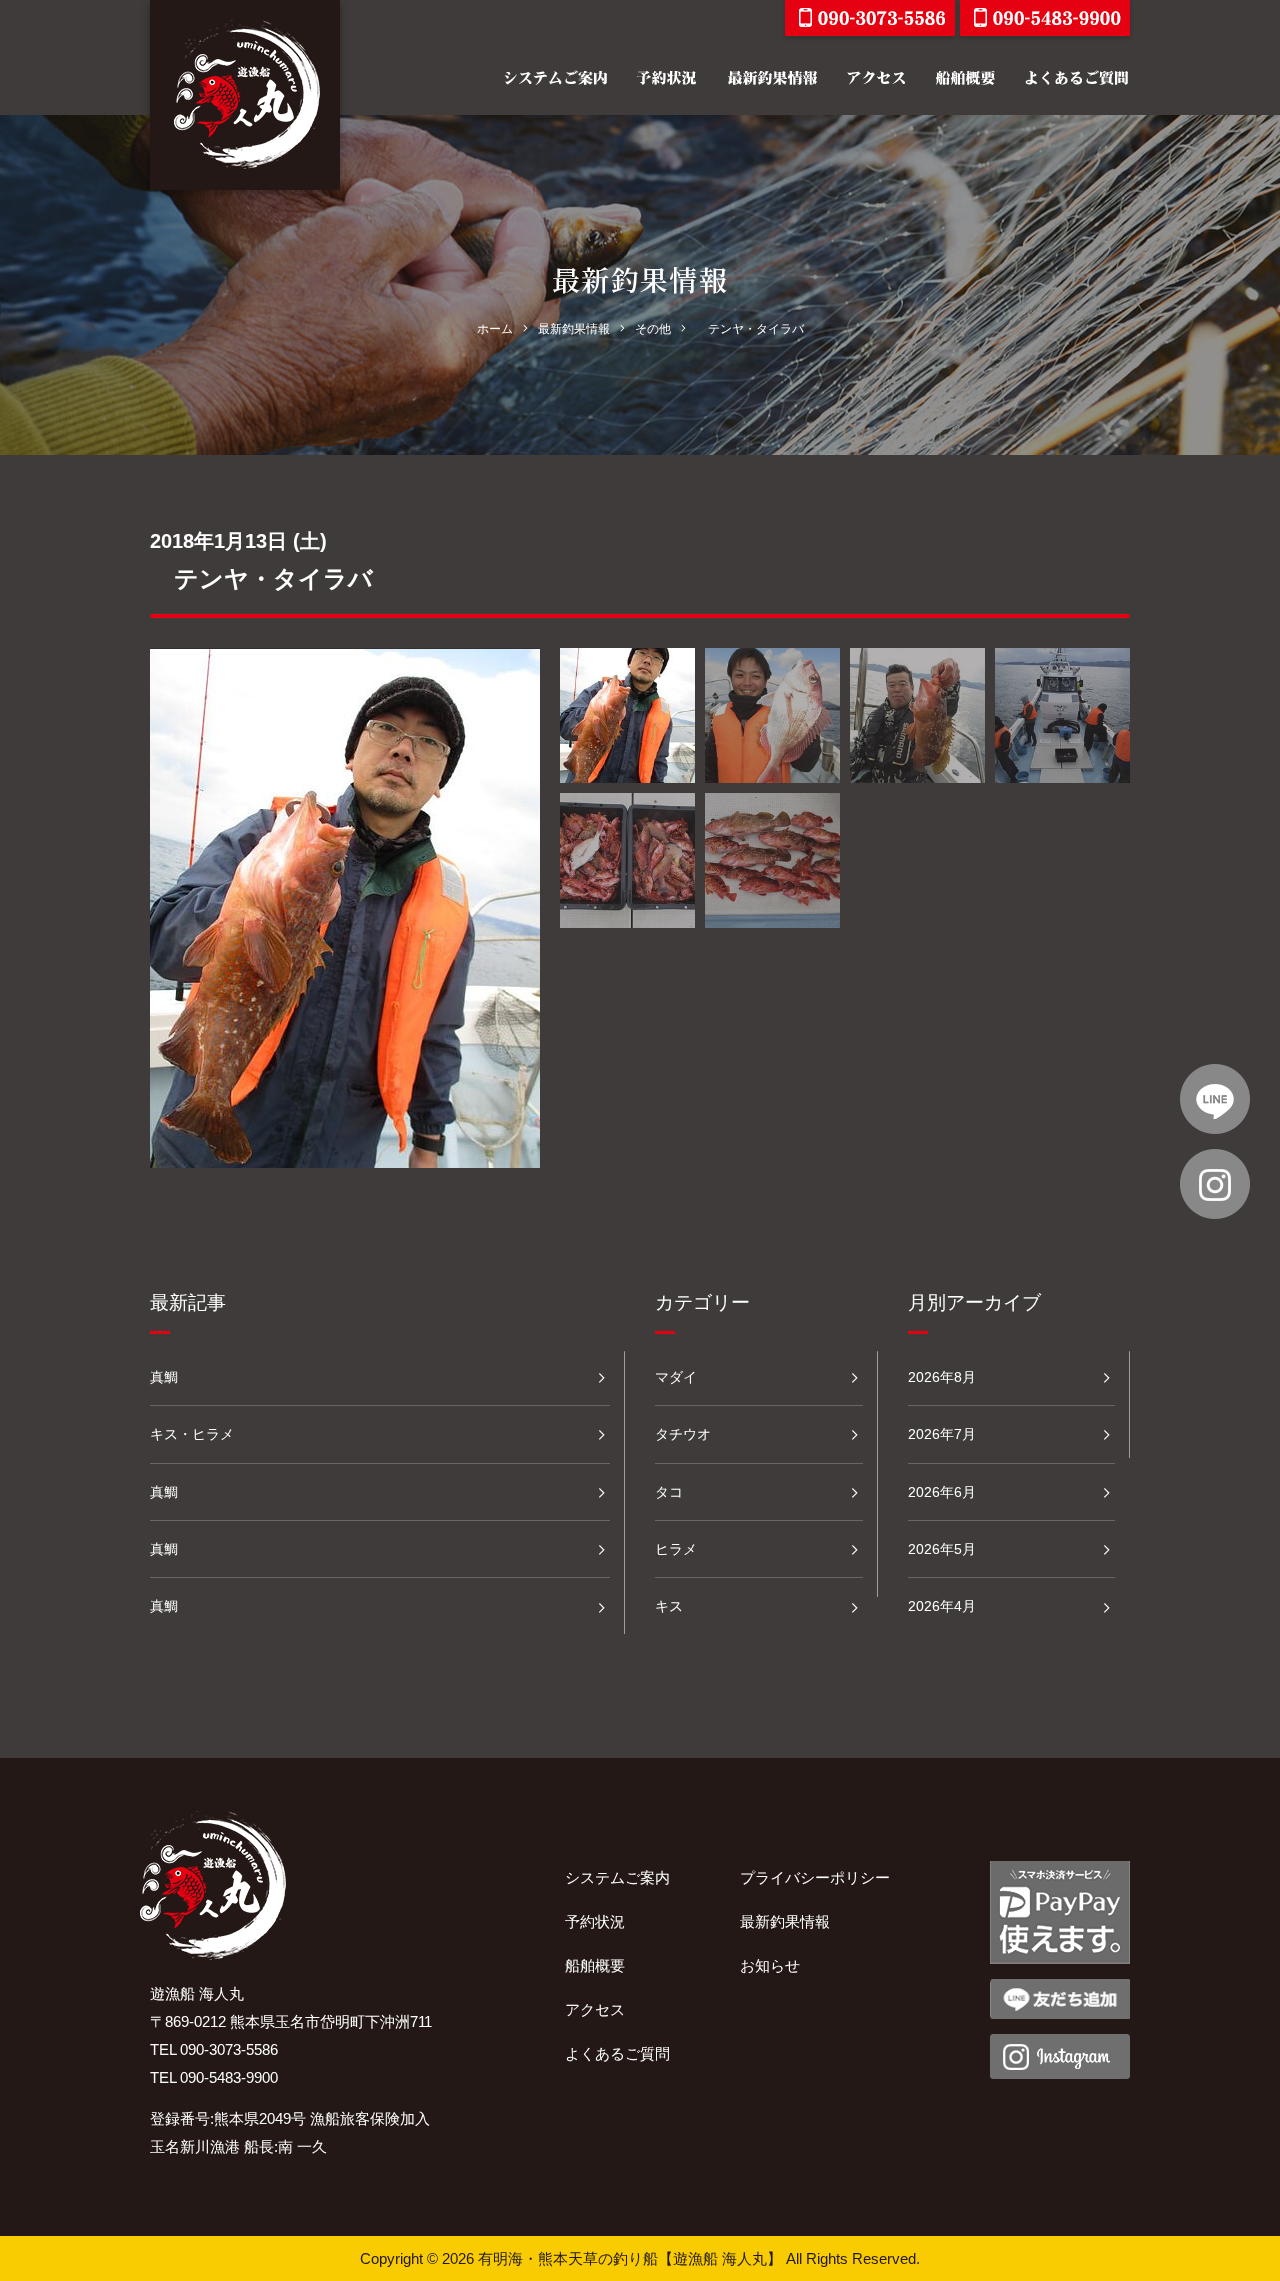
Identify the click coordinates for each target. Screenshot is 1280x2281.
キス (669, 1606)
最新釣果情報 (785, 1921)
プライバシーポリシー (815, 1877)
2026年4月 (942, 1606)
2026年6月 (942, 1492)
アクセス (595, 2009)
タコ (669, 1492)
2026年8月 (942, 1377)
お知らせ (770, 1965)
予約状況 (595, 1921)
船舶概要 (595, 1965)
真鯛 (164, 1377)
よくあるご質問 (617, 2053)
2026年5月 (942, 1549)
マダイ (676, 1377)
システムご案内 (617, 1877)
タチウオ (683, 1434)
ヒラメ (676, 1549)
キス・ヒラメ (192, 1434)
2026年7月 (942, 1434)
